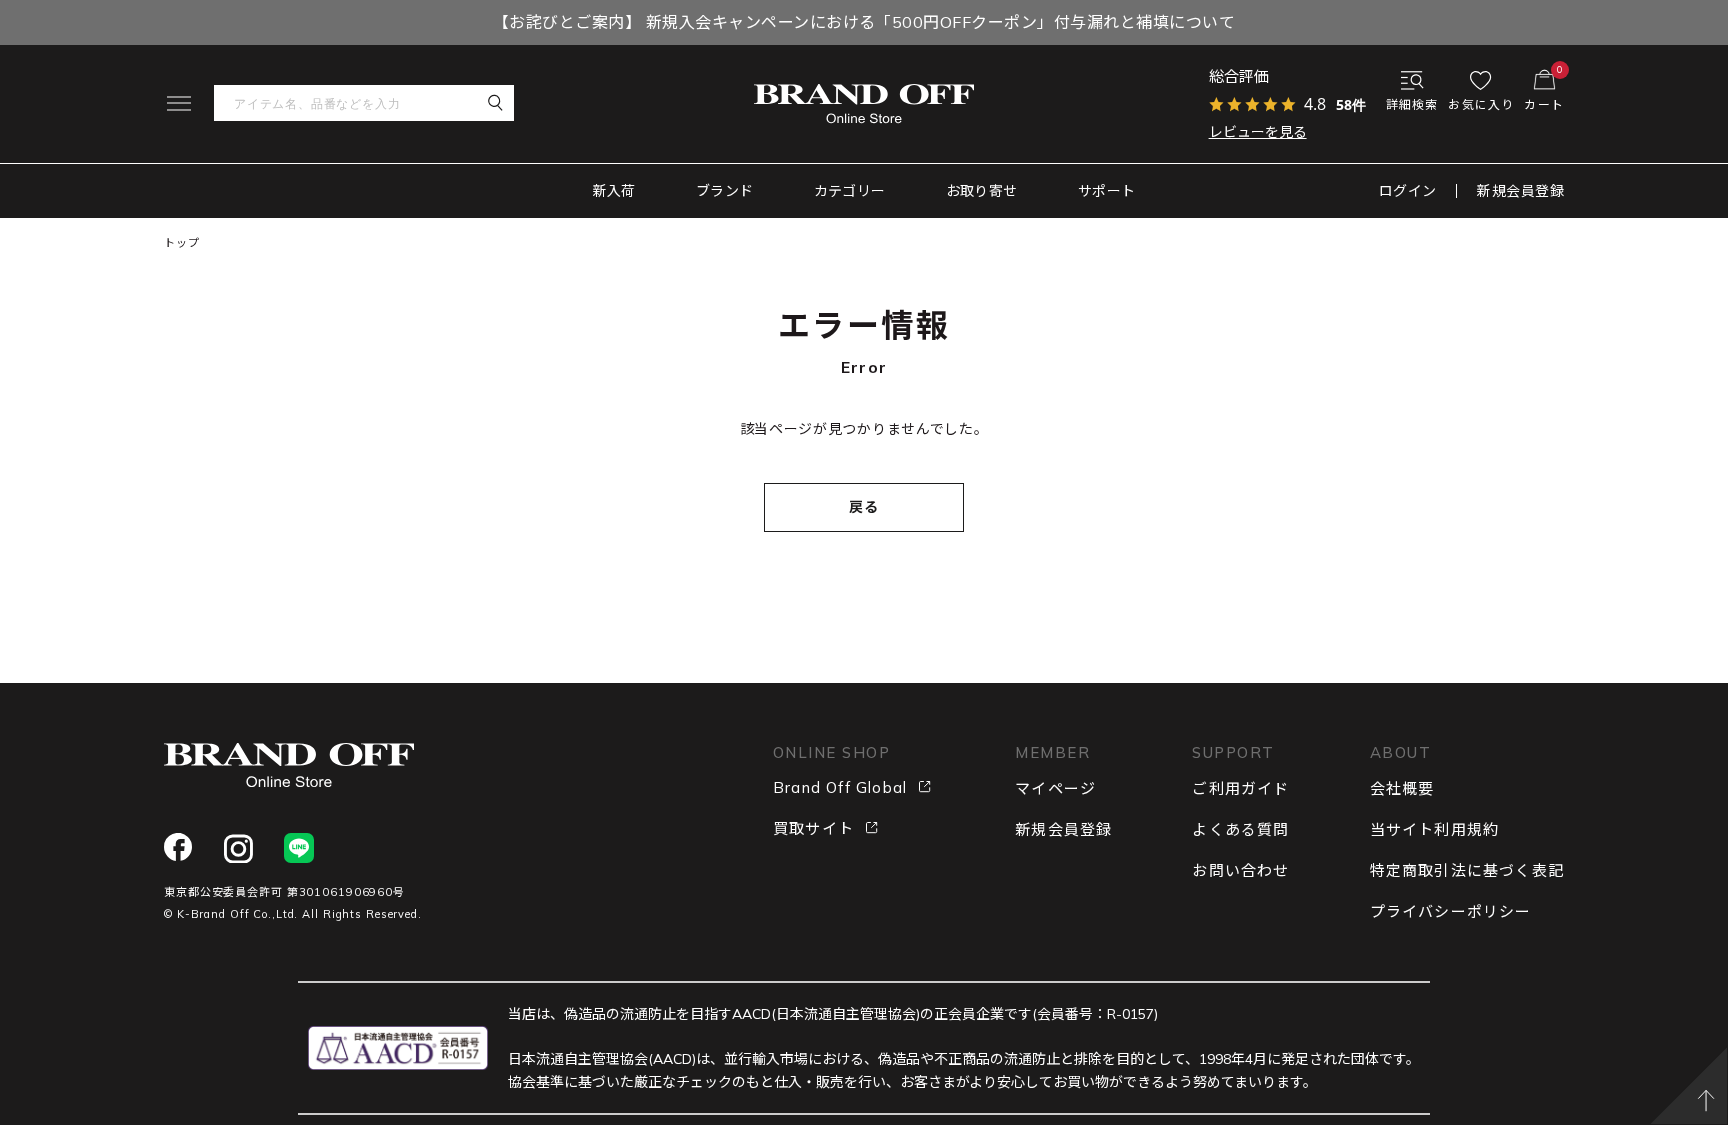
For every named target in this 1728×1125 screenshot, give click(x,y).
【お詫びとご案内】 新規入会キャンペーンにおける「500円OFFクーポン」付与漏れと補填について (864, 22)
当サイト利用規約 (1435, 829)
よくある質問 (1240, 829)
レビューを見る (1258, 132)
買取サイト (813, 828)
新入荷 (614, 191)
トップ (182, 243)
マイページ (1055, 788)
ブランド (725, 191)
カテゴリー (850, 191)
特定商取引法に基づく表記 (1467, 870)
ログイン (1408, 191)
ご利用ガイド (1240, 788)
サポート (1107, 191)
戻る (864, 507)
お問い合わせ (1240, 870)
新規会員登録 (1520, 191)
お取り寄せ (982, 191)
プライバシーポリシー (1451, 911)
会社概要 (1402, 788)
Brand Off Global (840, 787)
